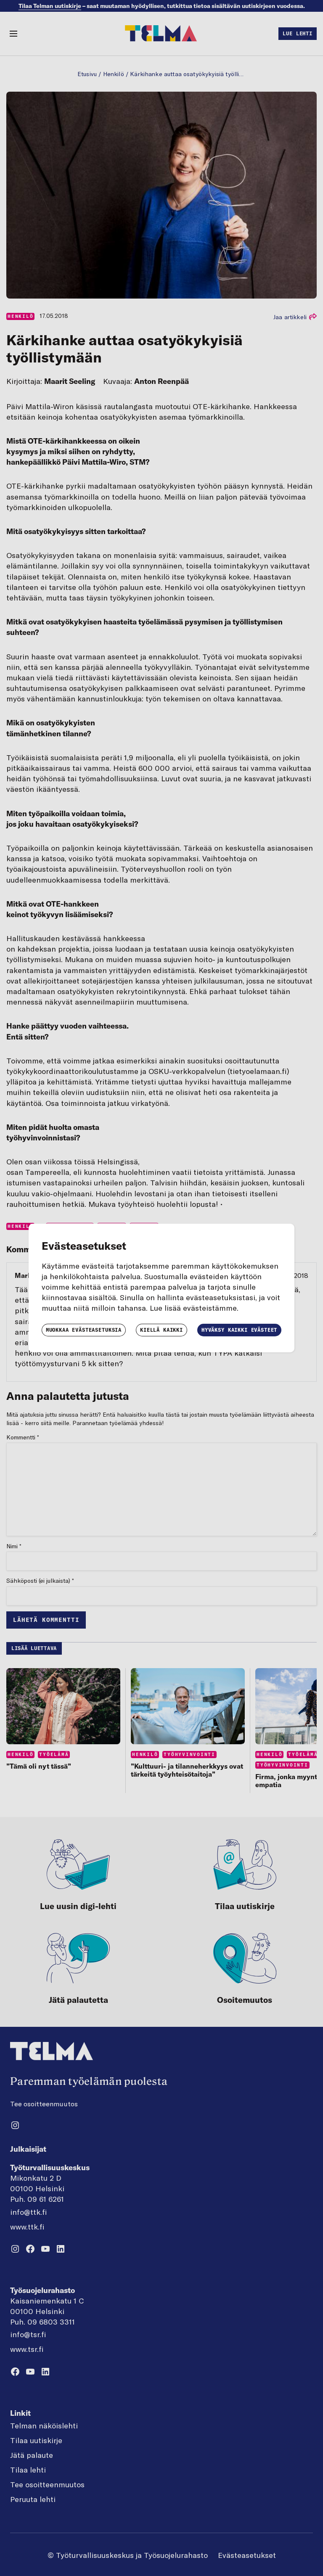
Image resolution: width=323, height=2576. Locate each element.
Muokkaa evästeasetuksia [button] (84, 1330)
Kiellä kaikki (161, 1330)
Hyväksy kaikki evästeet (239, 1330)
